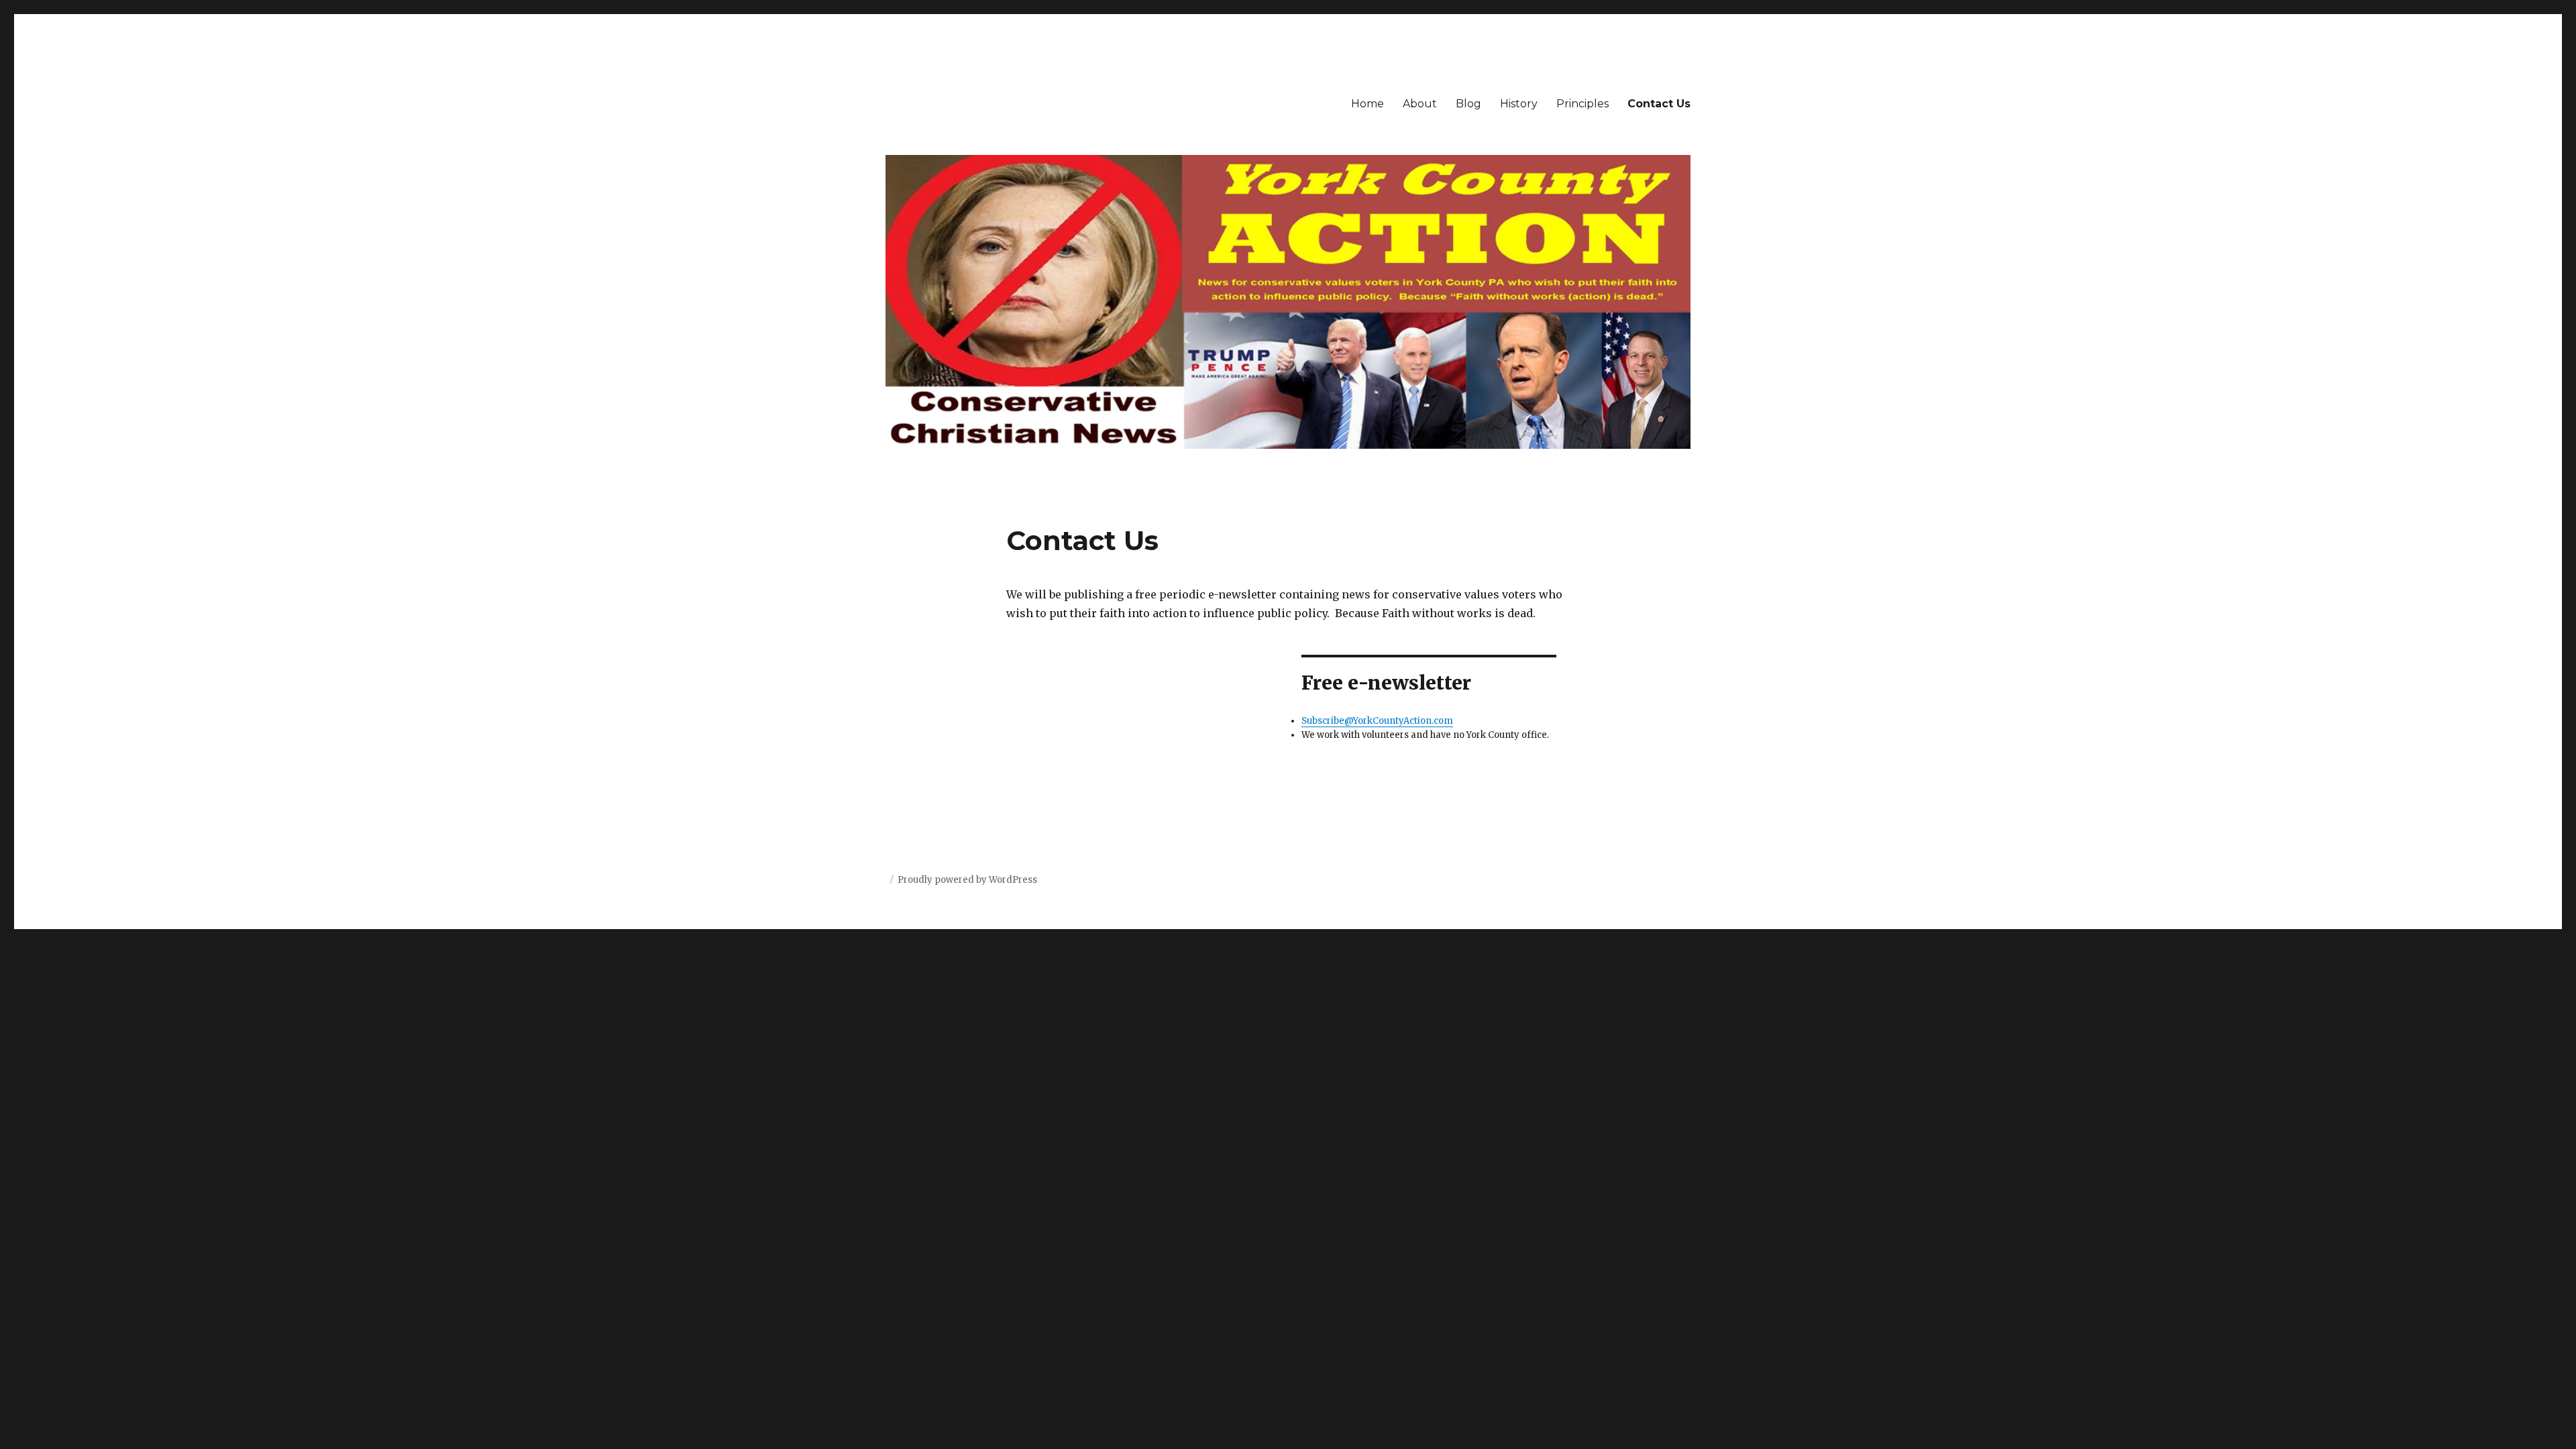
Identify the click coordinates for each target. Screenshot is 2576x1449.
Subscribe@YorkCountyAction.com (1377, 721)
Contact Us (1659, 104)
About (1420, 104)
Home (1367, 104)
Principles (1582, 104)
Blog (1468, 104)
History (1519, 104)
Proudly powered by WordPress (967, 880)
